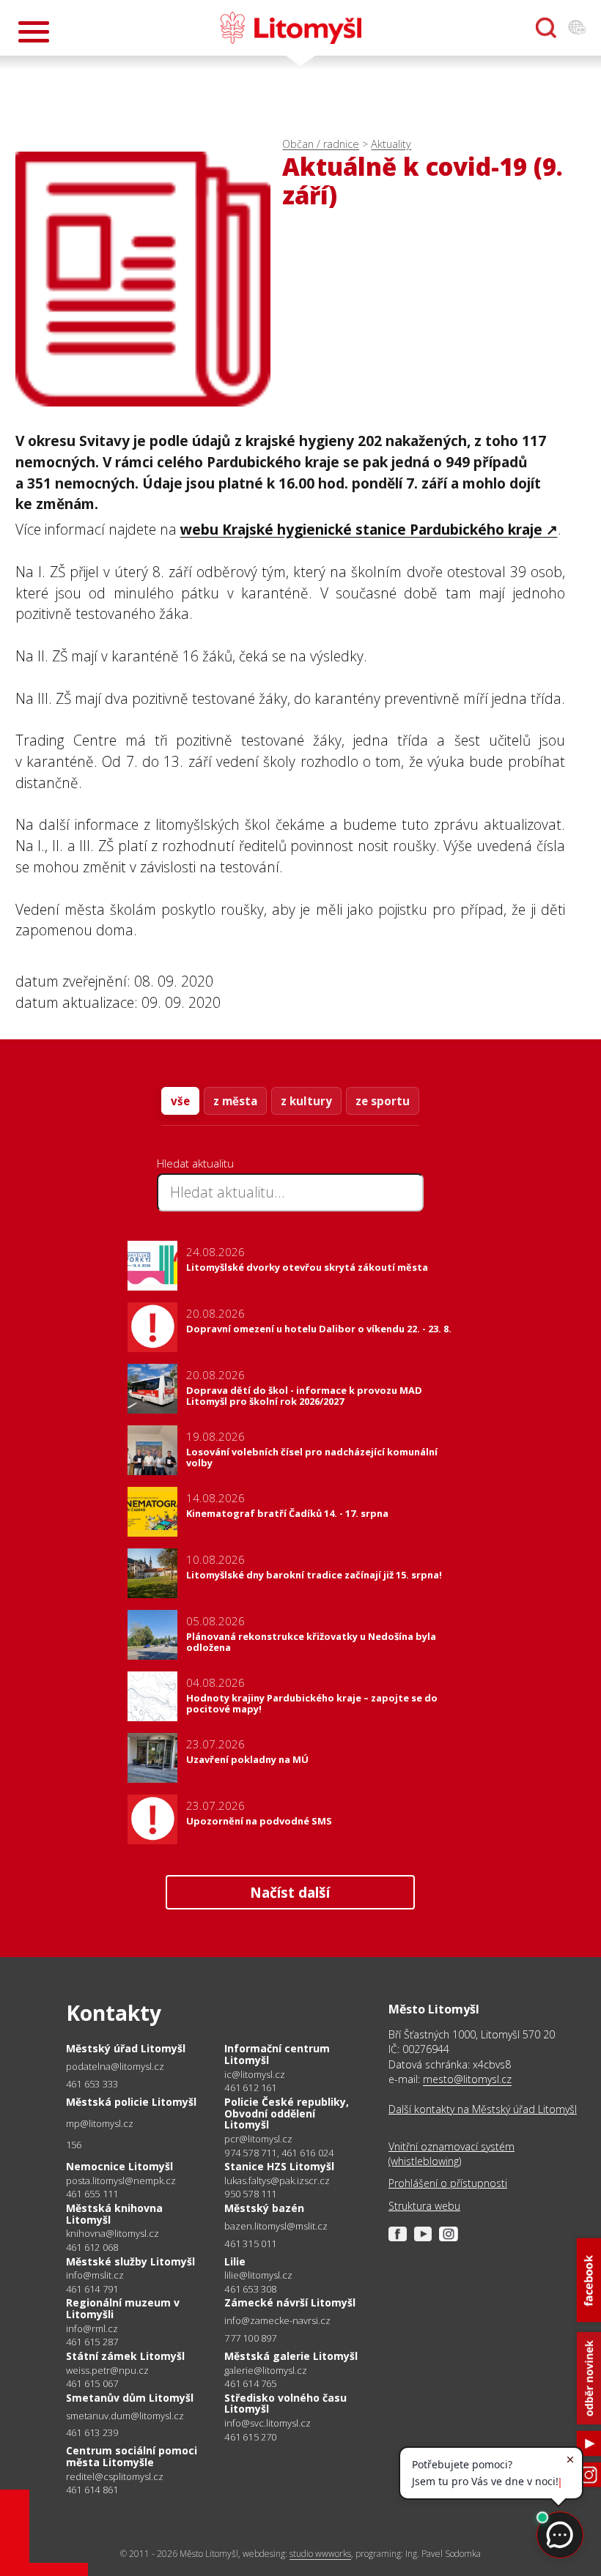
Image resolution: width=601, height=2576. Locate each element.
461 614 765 (250, 2383)
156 (74, 2145)
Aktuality (391, 144)
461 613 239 (92, 2432)
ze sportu (383, 1101)
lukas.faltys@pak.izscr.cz (277, 2181)
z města (235, 1101)
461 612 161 (250, 2087)
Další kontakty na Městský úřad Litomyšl (483, 2109)
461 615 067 (92, 2383)
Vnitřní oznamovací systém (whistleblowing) (451, 2154)
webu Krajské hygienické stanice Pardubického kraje (361, 529)
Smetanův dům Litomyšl (130, 2398)
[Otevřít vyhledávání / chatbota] (546, 28)
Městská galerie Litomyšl (291, 2356)
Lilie (235, 2261)
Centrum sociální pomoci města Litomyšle (132, 2456)
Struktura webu (424, 2206)
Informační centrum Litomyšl (277, 2054)
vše (180, 1101)
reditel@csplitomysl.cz (115, 2477)
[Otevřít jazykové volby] (577, 28)
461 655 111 (92, 2194)
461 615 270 (250, 2437)
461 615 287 (92, 2342)
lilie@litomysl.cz (258, 2275)
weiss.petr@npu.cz (107, 2371)
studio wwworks (320, 2554)
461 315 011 (250, 2243)
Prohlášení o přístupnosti (448, 2183)
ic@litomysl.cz (255, 2075)
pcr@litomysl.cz (258, 2139)
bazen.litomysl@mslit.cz (276, 2226)
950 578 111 (250, 2194)
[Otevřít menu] (34, 32)
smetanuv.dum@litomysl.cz (125, 2416)
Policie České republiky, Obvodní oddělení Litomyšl (287, 2113)
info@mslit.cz (95, 2275)
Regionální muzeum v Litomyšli (123, 2308)
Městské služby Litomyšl (130, 2261)
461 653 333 (92, 2084)
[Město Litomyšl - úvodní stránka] (291, 28)
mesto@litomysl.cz (467, 2079)
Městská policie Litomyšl (131, 2102)
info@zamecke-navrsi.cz (277, 2321)
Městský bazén (264, 2208)
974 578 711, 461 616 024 (279, 2153)
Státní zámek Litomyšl (125, 2356)
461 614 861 (92, 2490)
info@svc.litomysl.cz (268, 2423)
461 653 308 (250, 2289)
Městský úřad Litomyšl (126, 2048)
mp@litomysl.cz (100, 2124)
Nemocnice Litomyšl (119, 2166)
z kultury (306, 1101)
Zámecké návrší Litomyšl (290, 2302)
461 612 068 (92, 2247)
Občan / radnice (321, 144)
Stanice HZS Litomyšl (279, 2166)
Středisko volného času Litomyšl (285, 2404)
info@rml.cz (92, 2329)
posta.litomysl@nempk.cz (121, 2181)
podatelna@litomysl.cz (115, 2067)
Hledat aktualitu (195, 1163)
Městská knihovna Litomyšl (114, 2214)
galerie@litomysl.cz (266, 2371)
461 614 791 (92, 2289)
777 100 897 (250, 2338)
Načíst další (290, 1892)
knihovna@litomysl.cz (113, 2234)
